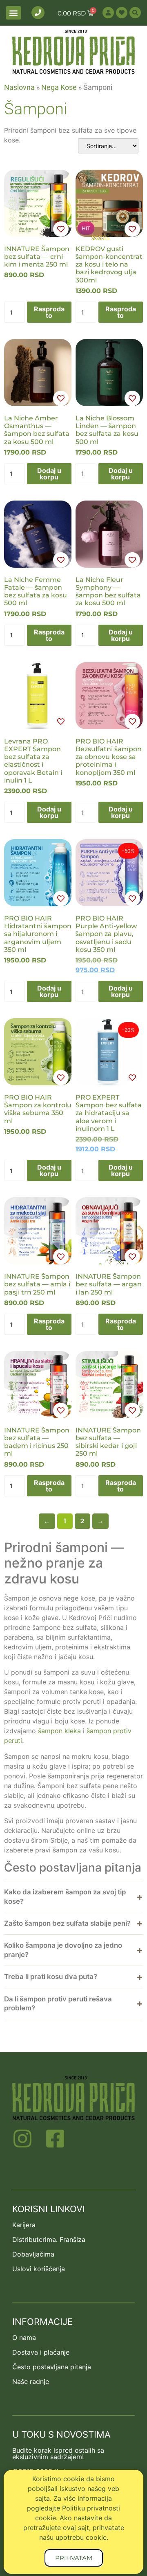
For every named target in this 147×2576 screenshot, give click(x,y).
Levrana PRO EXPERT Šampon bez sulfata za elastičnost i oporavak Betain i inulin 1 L (33, 761)
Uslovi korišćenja (39, 2269)
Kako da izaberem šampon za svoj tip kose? (65, 1897)
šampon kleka (59, 1731)
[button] (13, 13)
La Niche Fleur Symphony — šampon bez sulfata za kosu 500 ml (108, 592)
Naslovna (19, 87)
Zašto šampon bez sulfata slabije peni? (67, 1923)
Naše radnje (31, 2381)
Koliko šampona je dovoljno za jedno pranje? (63, 1950)
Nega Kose (59, 87)
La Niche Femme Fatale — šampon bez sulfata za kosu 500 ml (36, 592)
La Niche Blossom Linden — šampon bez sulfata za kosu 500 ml (107, 430)
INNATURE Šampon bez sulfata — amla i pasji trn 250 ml (37, 1284)
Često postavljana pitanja (52, 2367)
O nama (24, 2338)
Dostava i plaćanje (41, 2352)
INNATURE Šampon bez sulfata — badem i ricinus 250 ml (37, 1442)
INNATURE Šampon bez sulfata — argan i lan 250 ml (109, 1284)
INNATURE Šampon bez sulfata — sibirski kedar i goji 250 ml (108, 1442)
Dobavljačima (33, 2254)
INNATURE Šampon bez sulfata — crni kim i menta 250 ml (37, 257)
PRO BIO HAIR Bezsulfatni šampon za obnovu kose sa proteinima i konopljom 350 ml (109, 757)
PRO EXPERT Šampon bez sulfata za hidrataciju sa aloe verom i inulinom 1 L (109, 1113)
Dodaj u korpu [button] (49, 474)
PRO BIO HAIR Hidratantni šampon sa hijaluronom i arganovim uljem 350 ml (38, 934)
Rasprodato (49, 312)
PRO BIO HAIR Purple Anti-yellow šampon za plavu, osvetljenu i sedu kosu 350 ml (106, 934)
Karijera (24, 2225)
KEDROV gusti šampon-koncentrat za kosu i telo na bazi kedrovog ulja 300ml (109, 265)
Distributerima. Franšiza (49, 2239)
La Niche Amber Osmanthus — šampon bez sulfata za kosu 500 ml (37, 430)
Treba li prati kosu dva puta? (51, 1977)
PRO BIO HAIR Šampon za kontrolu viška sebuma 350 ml (38, 1109)
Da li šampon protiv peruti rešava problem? (58, 2004)
